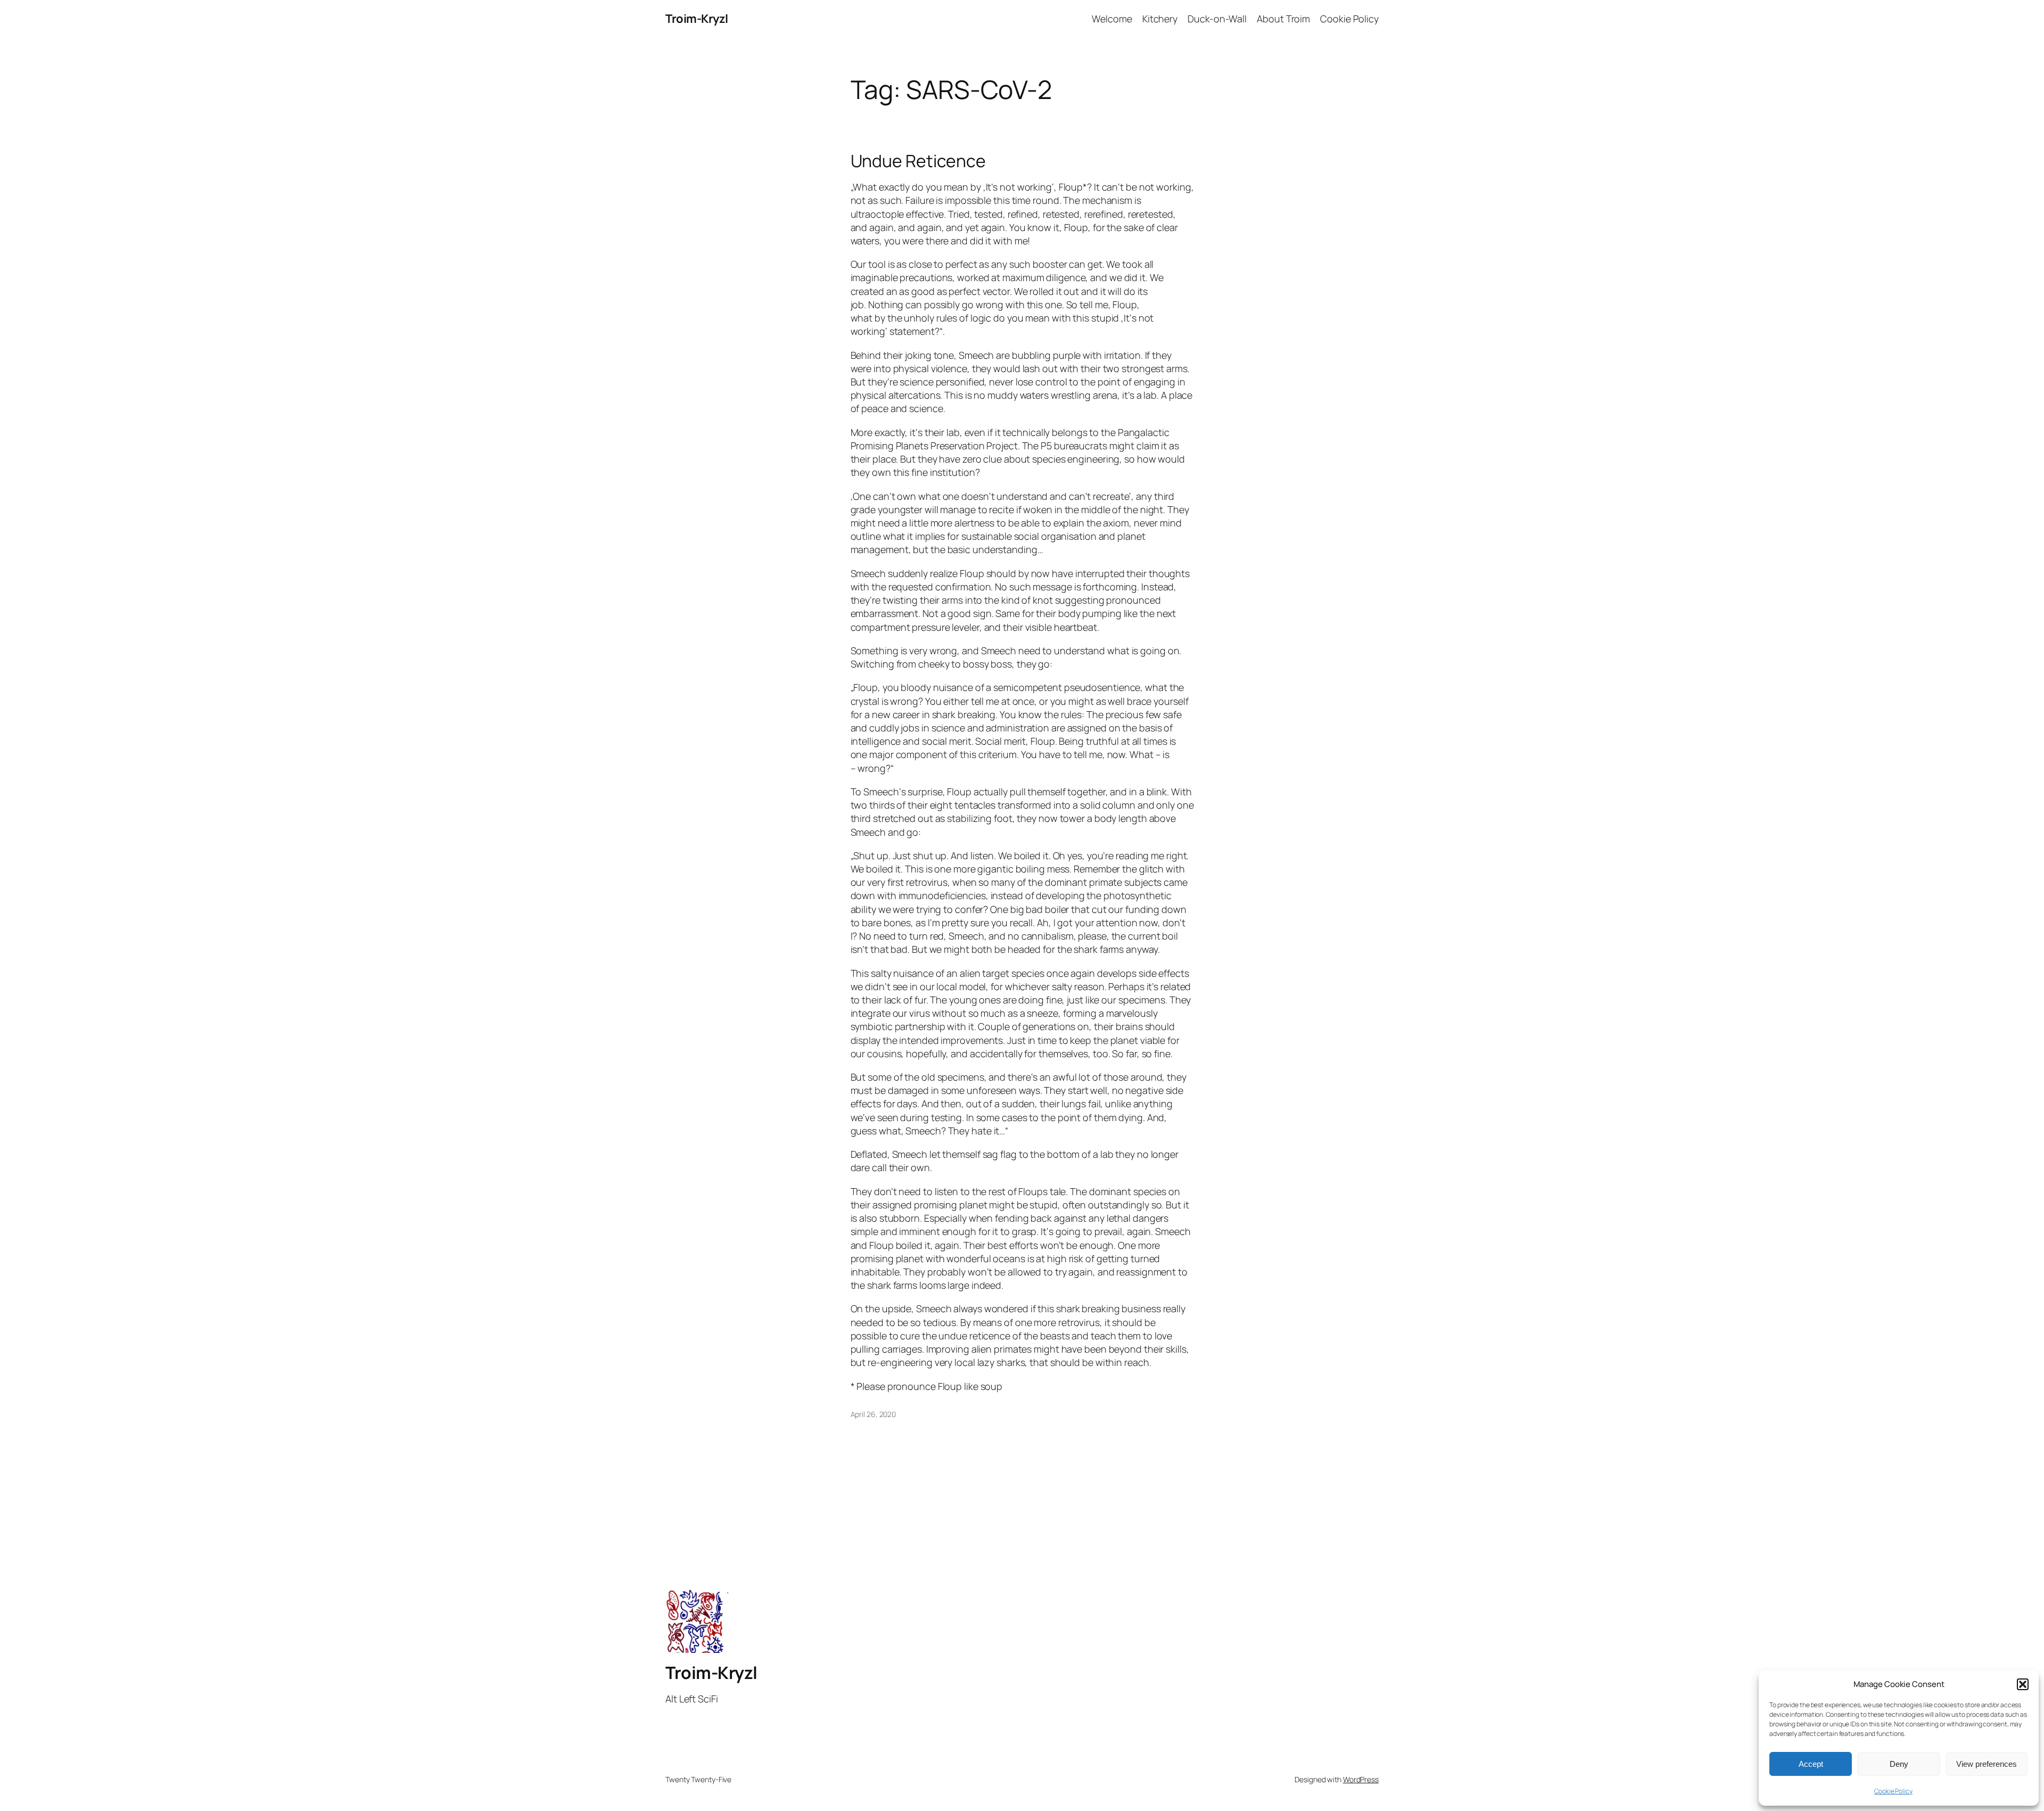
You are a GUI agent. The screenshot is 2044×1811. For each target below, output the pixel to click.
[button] (2023, 1684)
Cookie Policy (1893, 1791)
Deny (1899, 1764)
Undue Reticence (918, 161)
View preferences (1987, 1764)
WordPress (1361, 1779)
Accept (1811, 1764)
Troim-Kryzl (697, 19)
